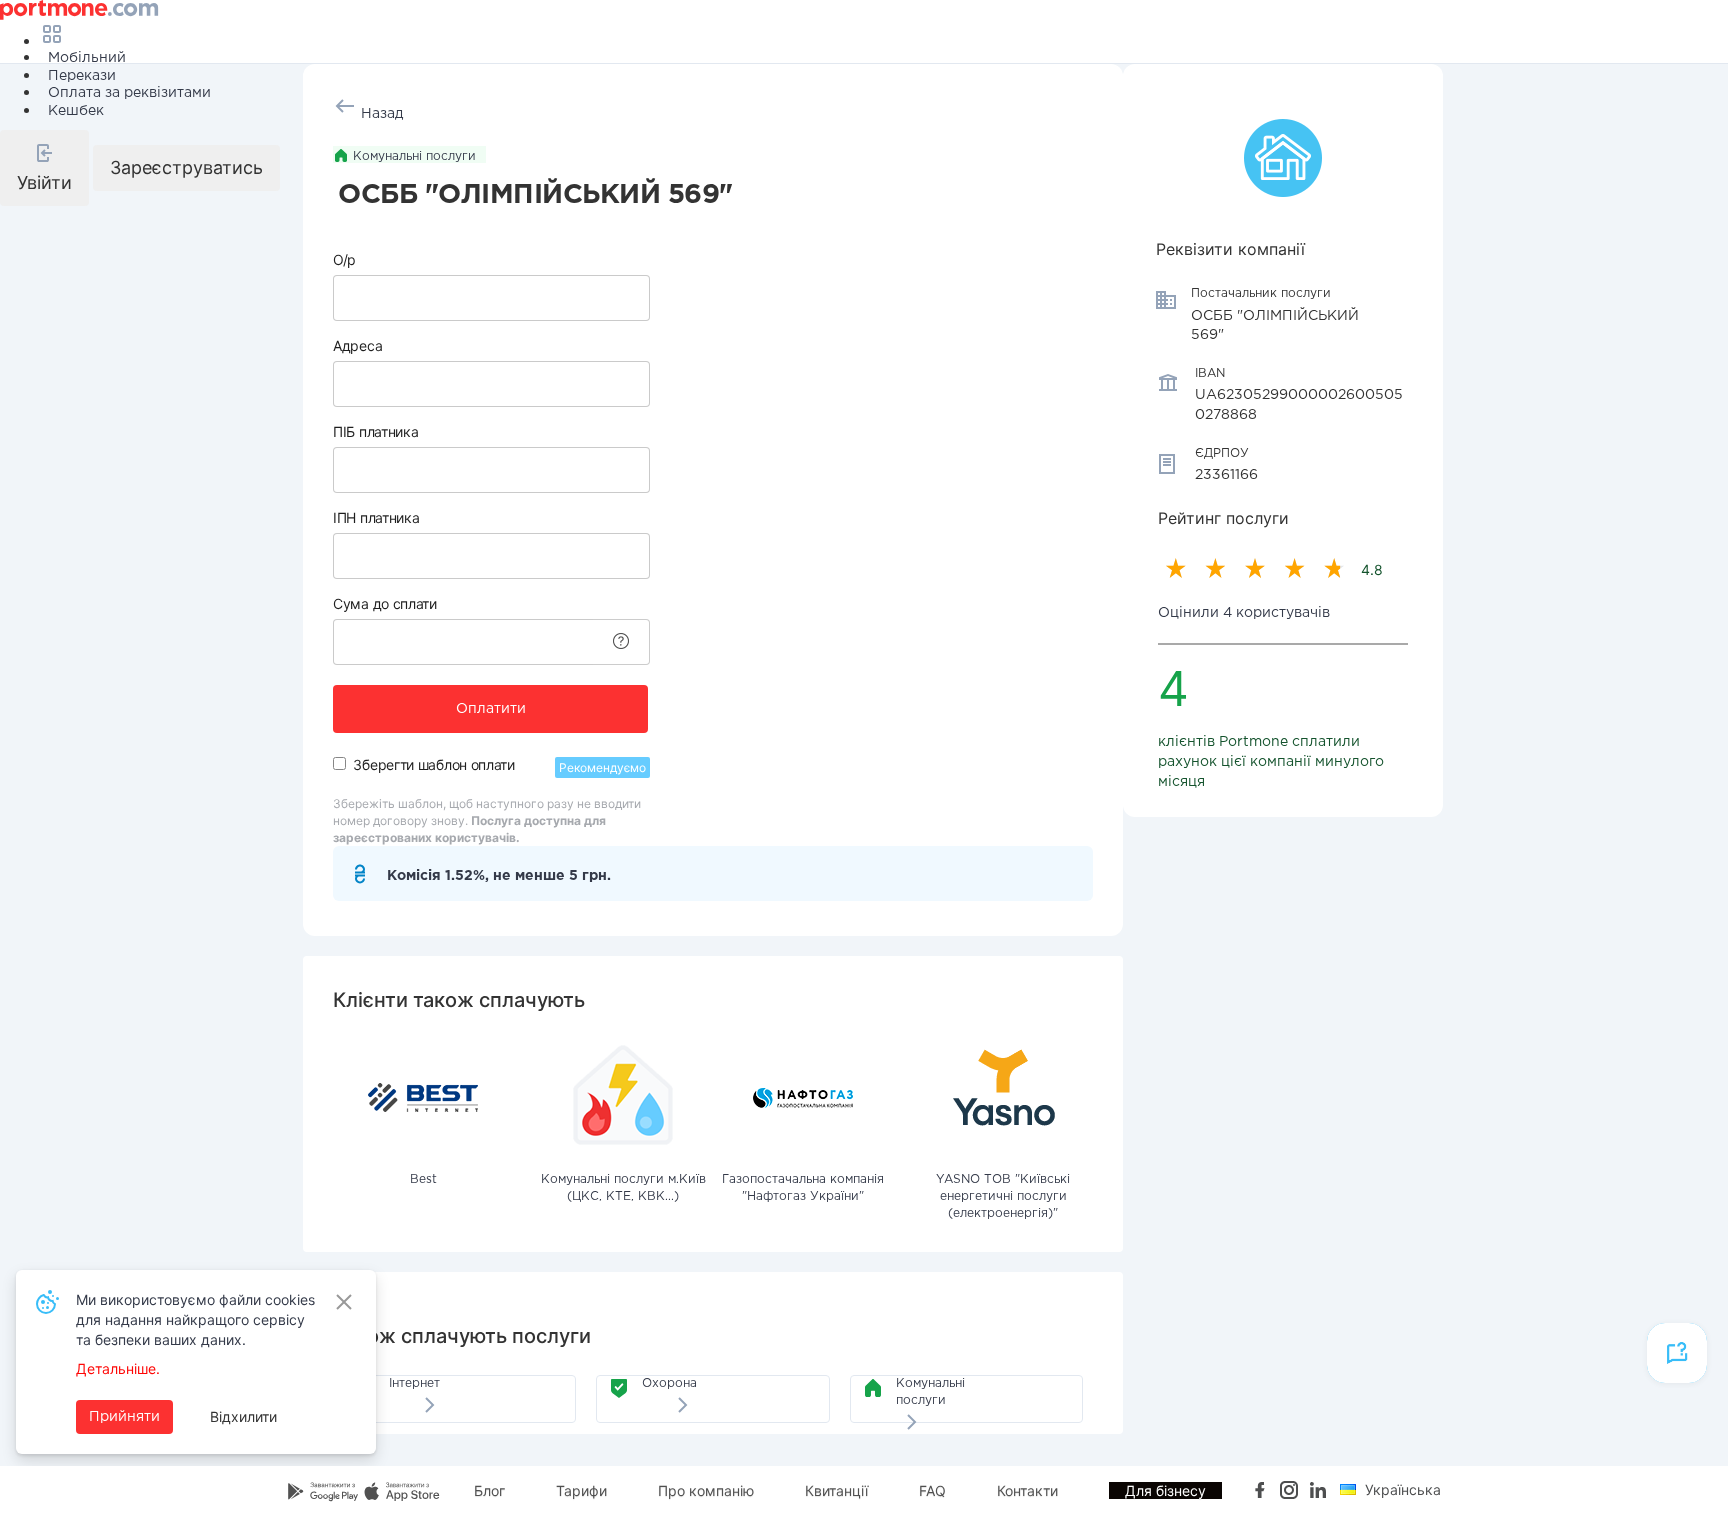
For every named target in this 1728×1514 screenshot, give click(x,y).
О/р (344, 259)
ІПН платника (376, 517)
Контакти (1027, 1490)
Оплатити (491, 709)
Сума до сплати (385, 603)
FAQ (932, 1490)
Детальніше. (118, 1368)
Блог (489, 1490)
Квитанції (836, 1490)
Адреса (357, 345)
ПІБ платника (375, 431)
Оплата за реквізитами (129, 93)
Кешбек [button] (76, 111)
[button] (44, 168)
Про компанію (706, 1490)
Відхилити (243, 1416)
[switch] (339, 763)
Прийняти (124, 1417)
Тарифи (581, 1490)
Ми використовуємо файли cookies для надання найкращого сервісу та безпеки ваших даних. (195, 1319)
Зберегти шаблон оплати (433, 764)
